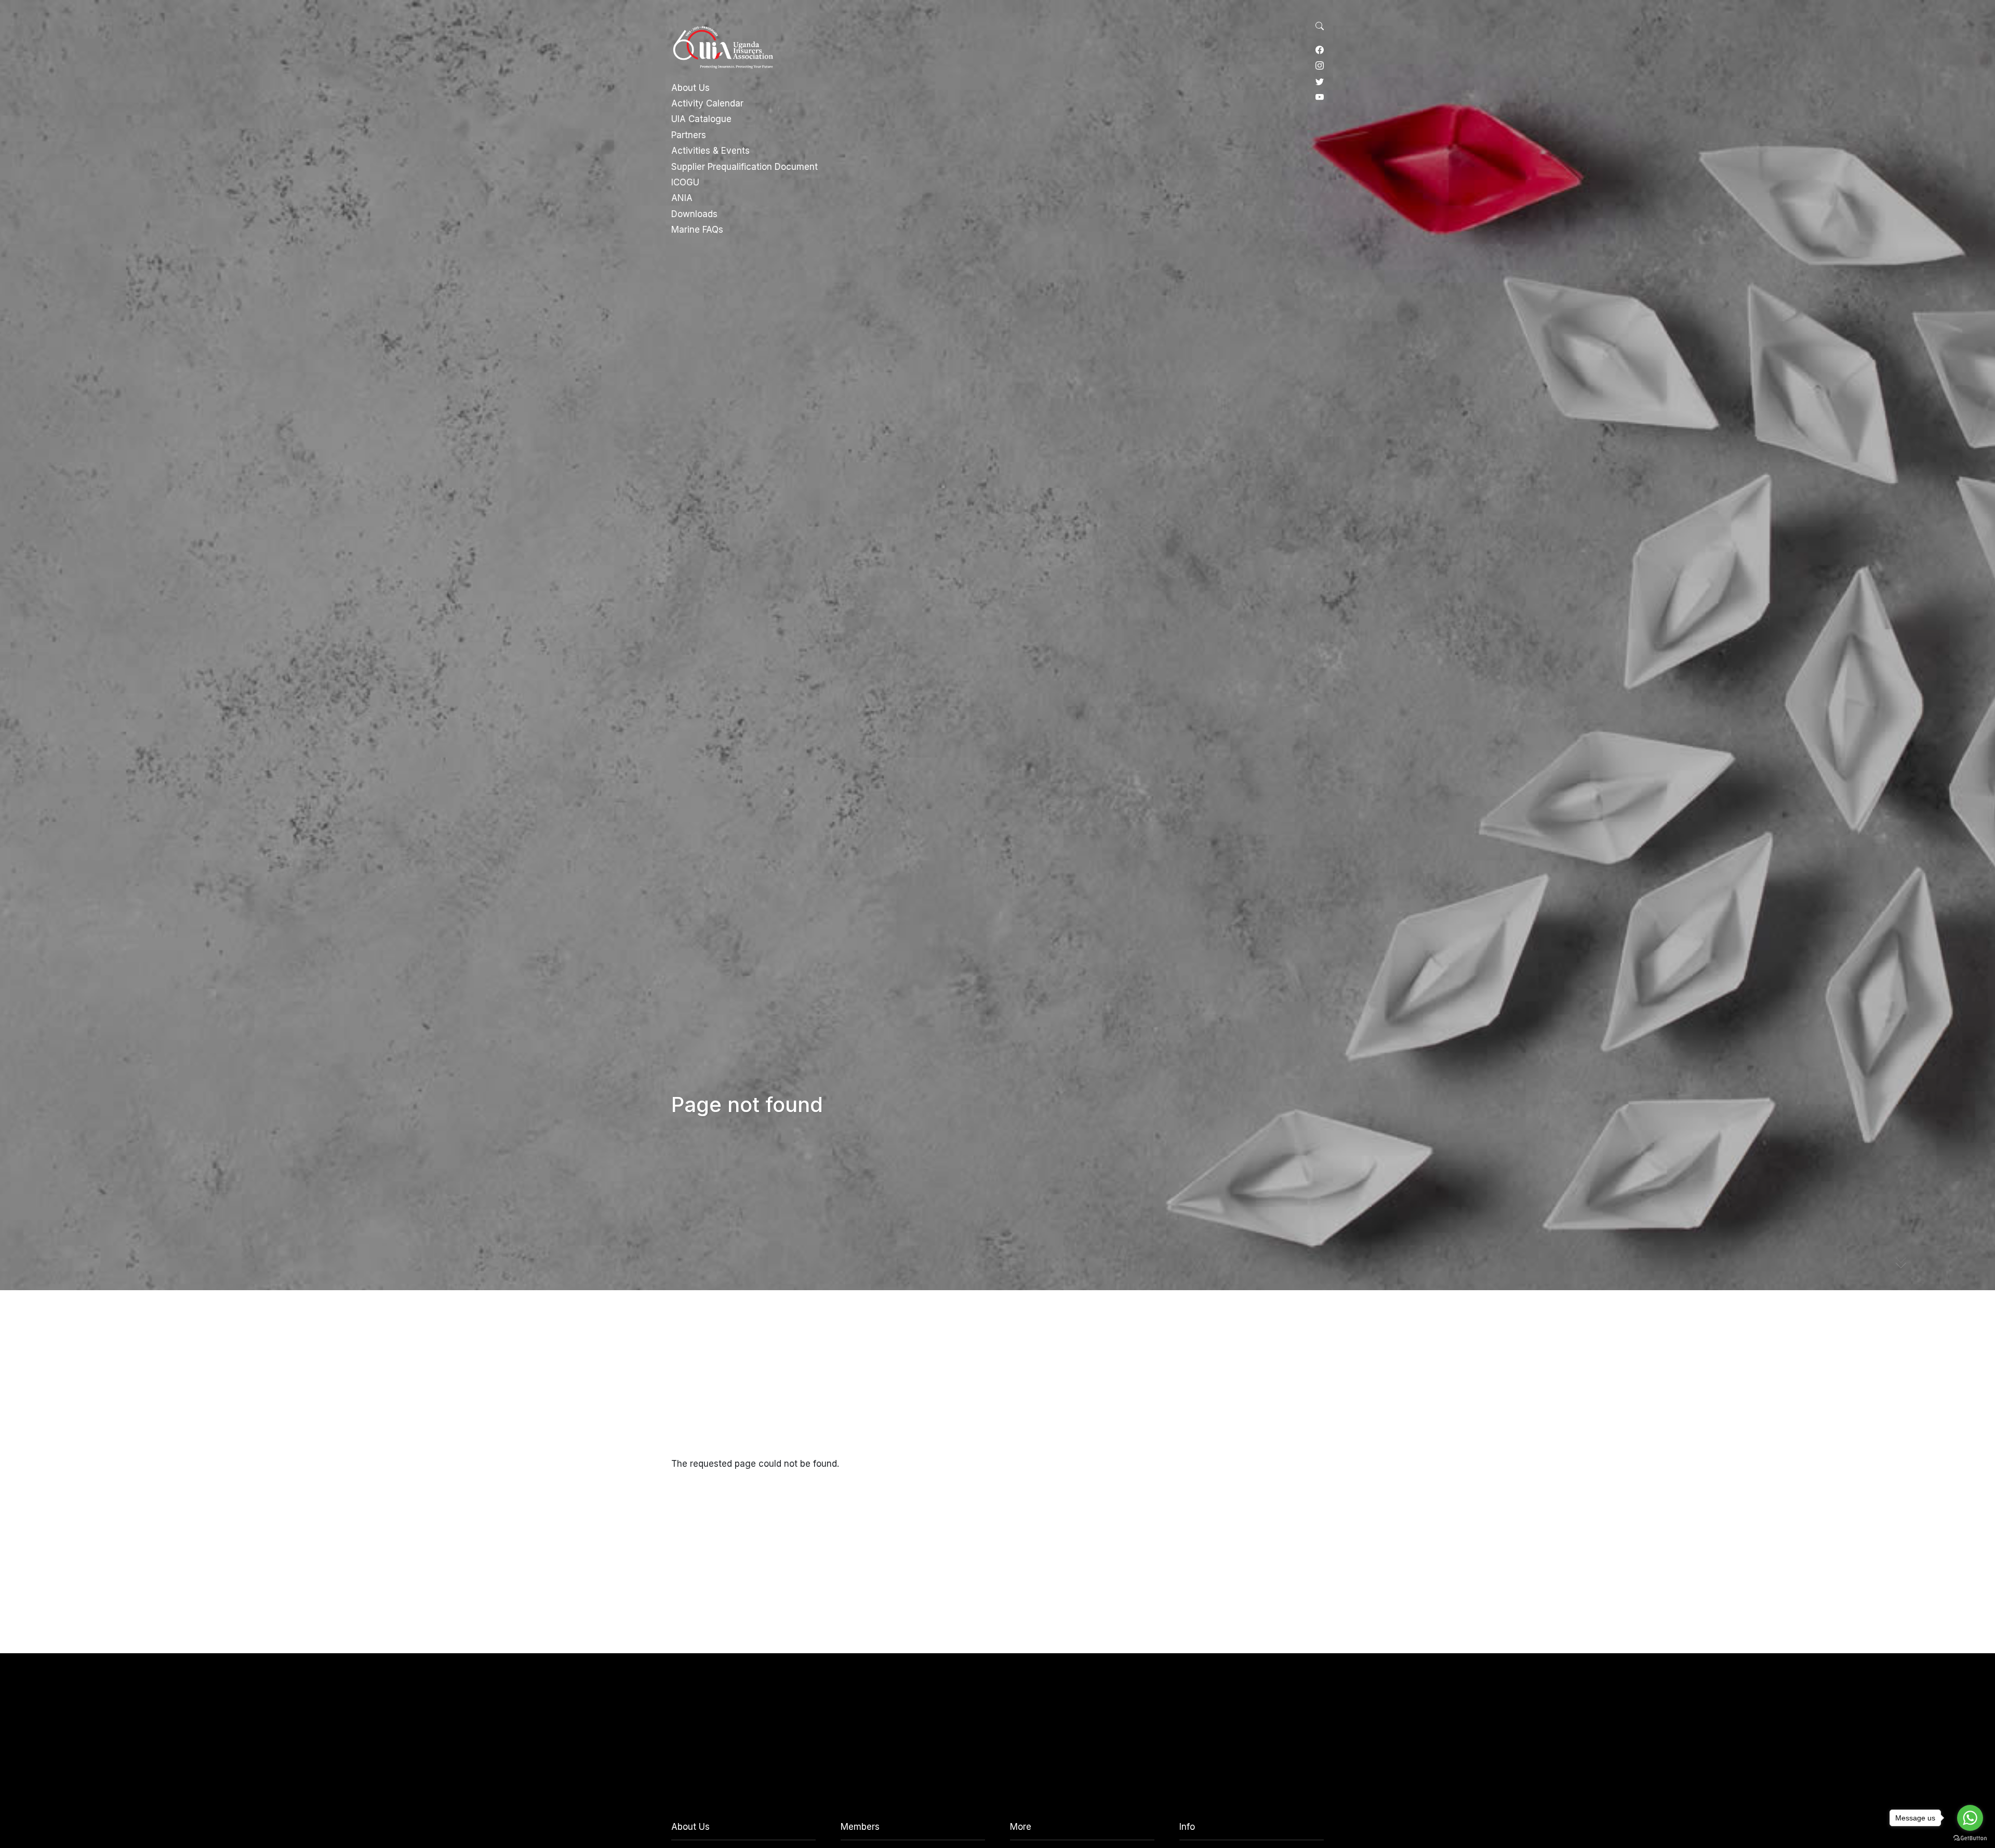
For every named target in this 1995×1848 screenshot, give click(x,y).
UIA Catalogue (701, 119)
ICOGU (685, 182)
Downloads (694, 214)
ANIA (682, 198)
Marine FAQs (697, 230)
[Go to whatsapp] (1970, 1818)
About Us (690, 88)
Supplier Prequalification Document (744, 167)
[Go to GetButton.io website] (1970, 1838)
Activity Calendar (707, 103)
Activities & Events (710, 151)
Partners (689, 135)
